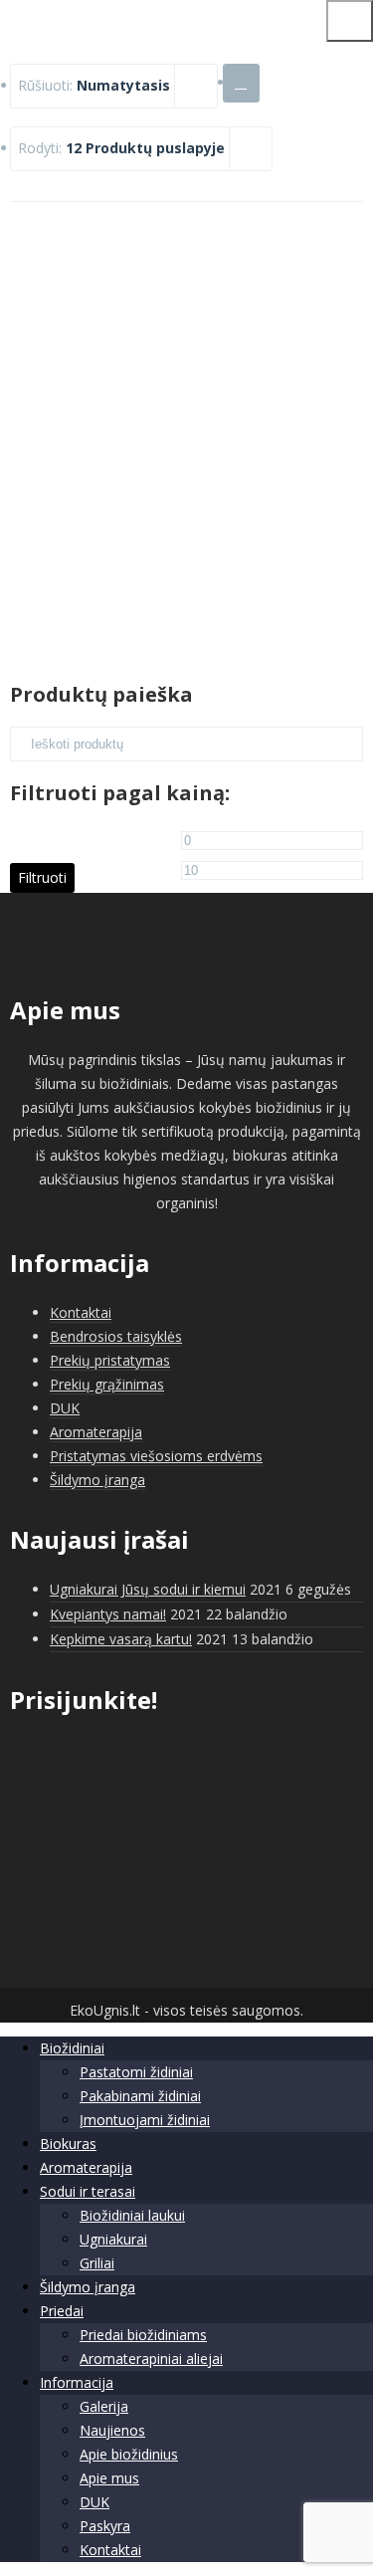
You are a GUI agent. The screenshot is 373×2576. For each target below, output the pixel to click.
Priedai (62, 2311)
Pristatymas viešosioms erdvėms (156, 1456)
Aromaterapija (96, 1432)
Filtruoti (42, 877)
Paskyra (105, 2526)
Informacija (77, 2382)
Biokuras (68, 2144)
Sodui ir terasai (88, 2191)
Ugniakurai (113, 2239)
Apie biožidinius (129, 2454)
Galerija (104, 2406)
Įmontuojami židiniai (145, 2120)
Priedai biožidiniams (143, 2335)
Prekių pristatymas (110, 1360)
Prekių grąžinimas (107, 1384)
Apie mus (109, 2478)
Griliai (97, 2263)
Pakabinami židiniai (140, 2096)
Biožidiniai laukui (132, 2215)
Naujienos (112, 2430)
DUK (65, 1408)
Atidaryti (187, 481)
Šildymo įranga (97, 1480)
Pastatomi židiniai (136, 2072)
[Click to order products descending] (241, 82)
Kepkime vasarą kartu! (121, 1639)
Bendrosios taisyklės (116, 1336)
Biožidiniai (72, 2048)
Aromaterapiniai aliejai (151, 2359)
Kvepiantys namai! (108, 1614)
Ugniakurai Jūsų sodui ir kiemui (148, 1589)
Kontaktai (81, 1312)
